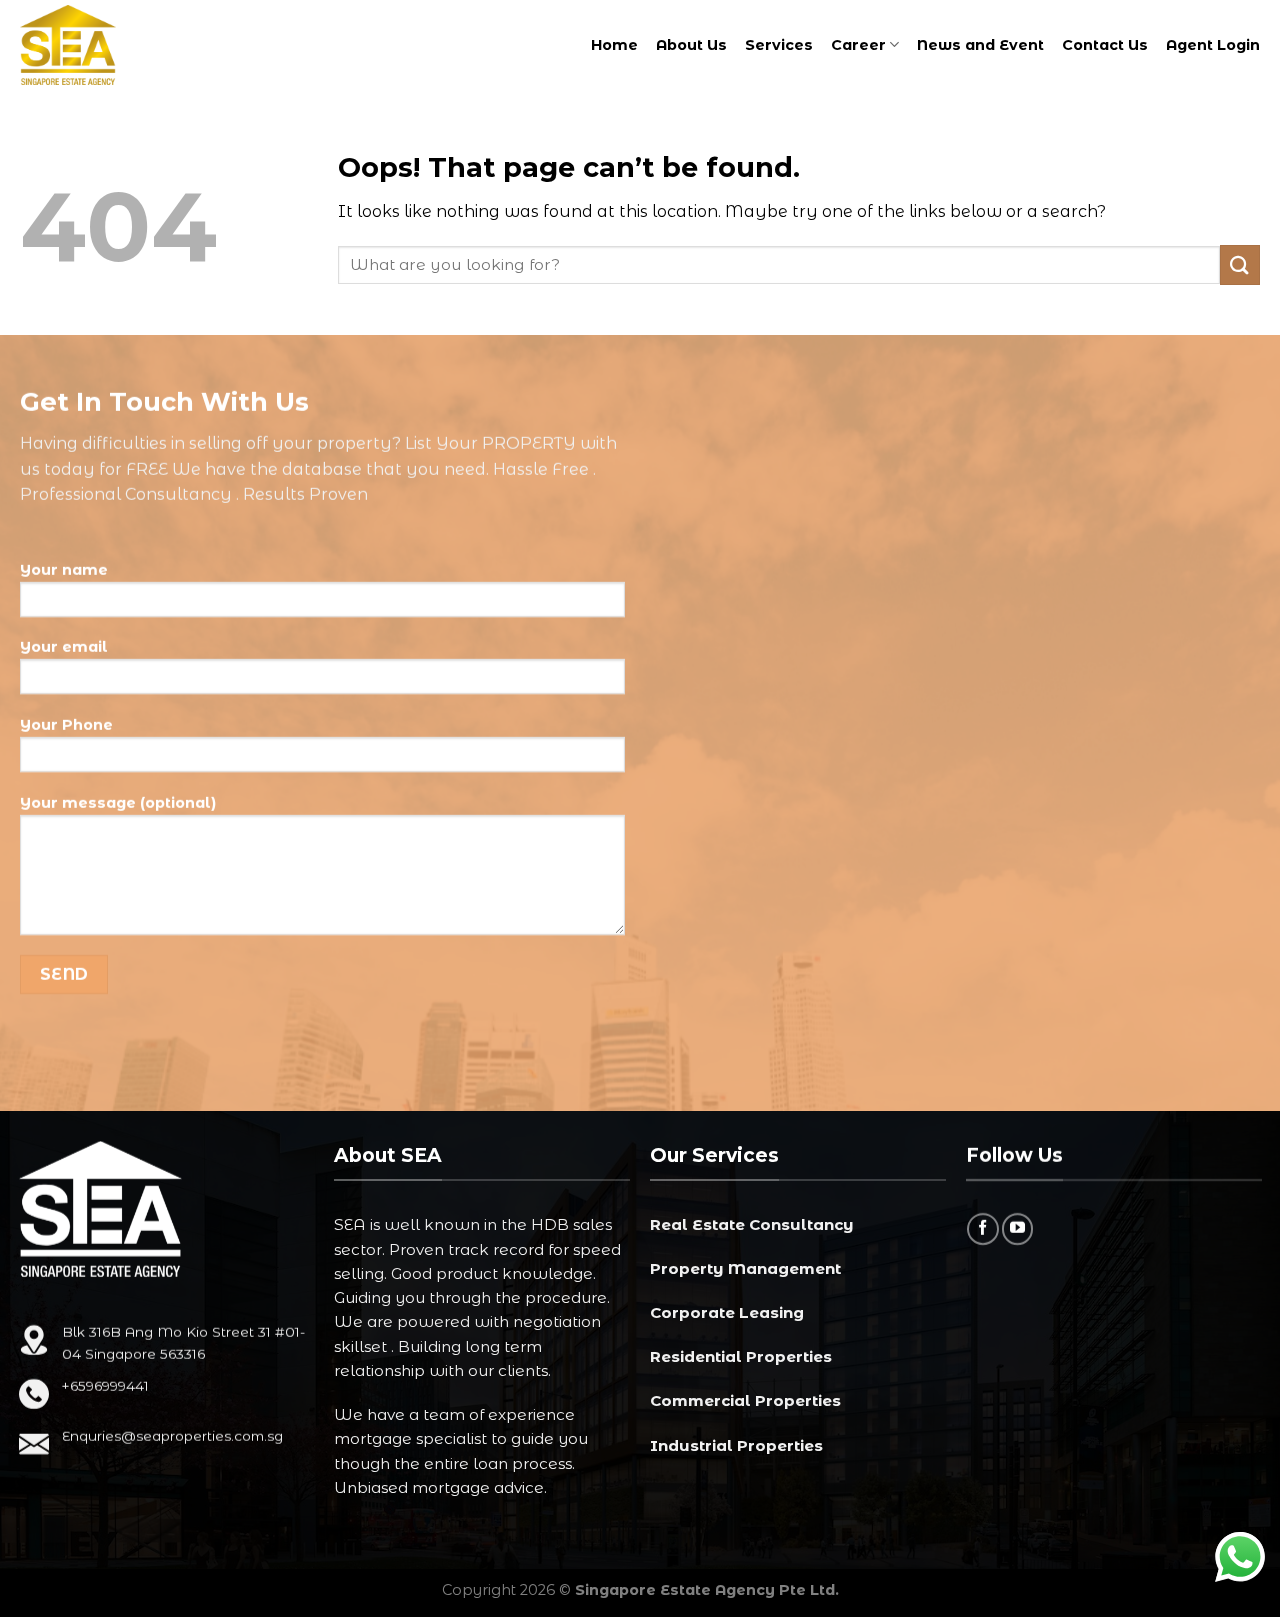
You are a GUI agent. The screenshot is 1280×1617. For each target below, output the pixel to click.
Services (779, 45)
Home (614, 45)
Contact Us (1105, 45)
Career (858, 45)
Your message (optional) (118, 803)
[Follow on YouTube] (1016, 1228)
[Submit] (1240, 264)
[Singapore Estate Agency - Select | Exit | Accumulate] (95, 45)
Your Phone (66, 726)
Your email (64, 648)
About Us (691, 45)
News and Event (980, 45)
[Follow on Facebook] (982, 1228)
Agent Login (1213, 45)
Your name (64, 570)
